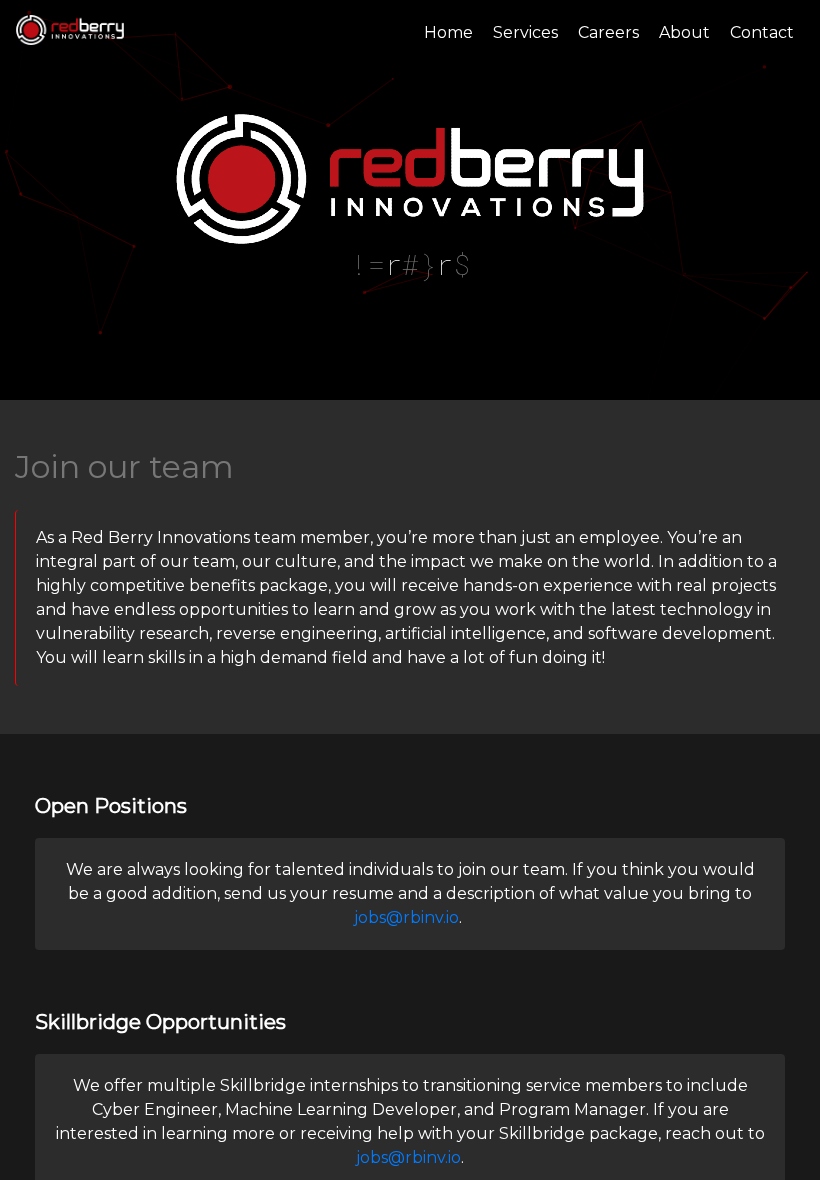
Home (448, 32)
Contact (762, 32)
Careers (608, 32)
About (684, 32)
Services (525, 32)
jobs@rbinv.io (406, 917)
